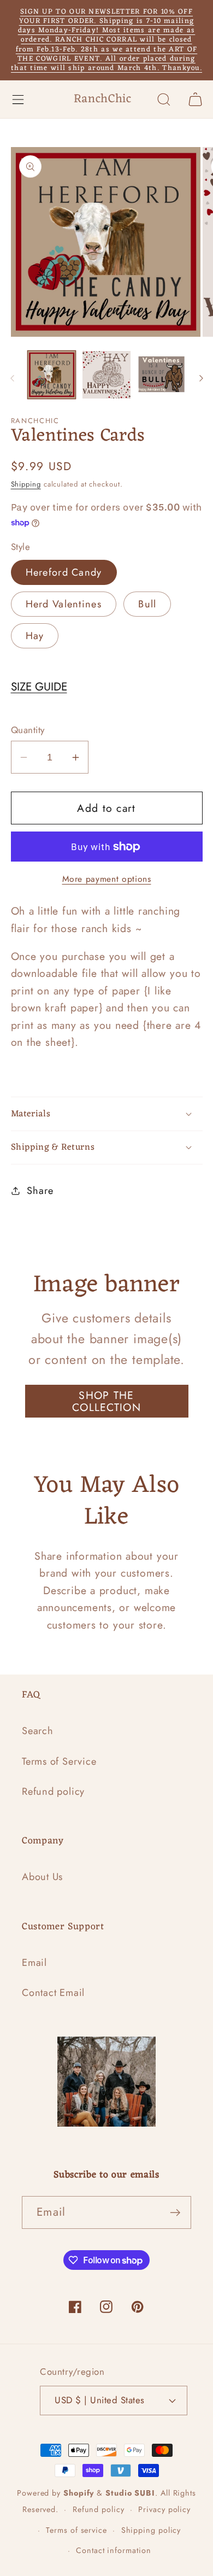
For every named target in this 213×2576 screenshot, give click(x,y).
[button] (18, 99)
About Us (42, 1877)
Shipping (26, 484)
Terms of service (76, 2530)
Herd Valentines (64, 604)
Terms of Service (59, 1761)
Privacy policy (164, 2509)
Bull (147, 604)
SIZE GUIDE (39, 687)
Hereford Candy (64, 572)
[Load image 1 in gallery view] (52, 375)
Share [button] (40, 1191)
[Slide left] (12, 378)
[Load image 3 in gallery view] (162, 375)
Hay (35, 636)
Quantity (28, 730)
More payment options (107, 879)
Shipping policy (151, 2530)
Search (38, 1731)
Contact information (113, 2550)
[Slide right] (201, 378)
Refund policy (53, 1792)
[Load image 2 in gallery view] (106, 375)
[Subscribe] (175, 2213)
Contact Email (53, 1993)
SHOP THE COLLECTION (106, 1401)
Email (34, 1963)
